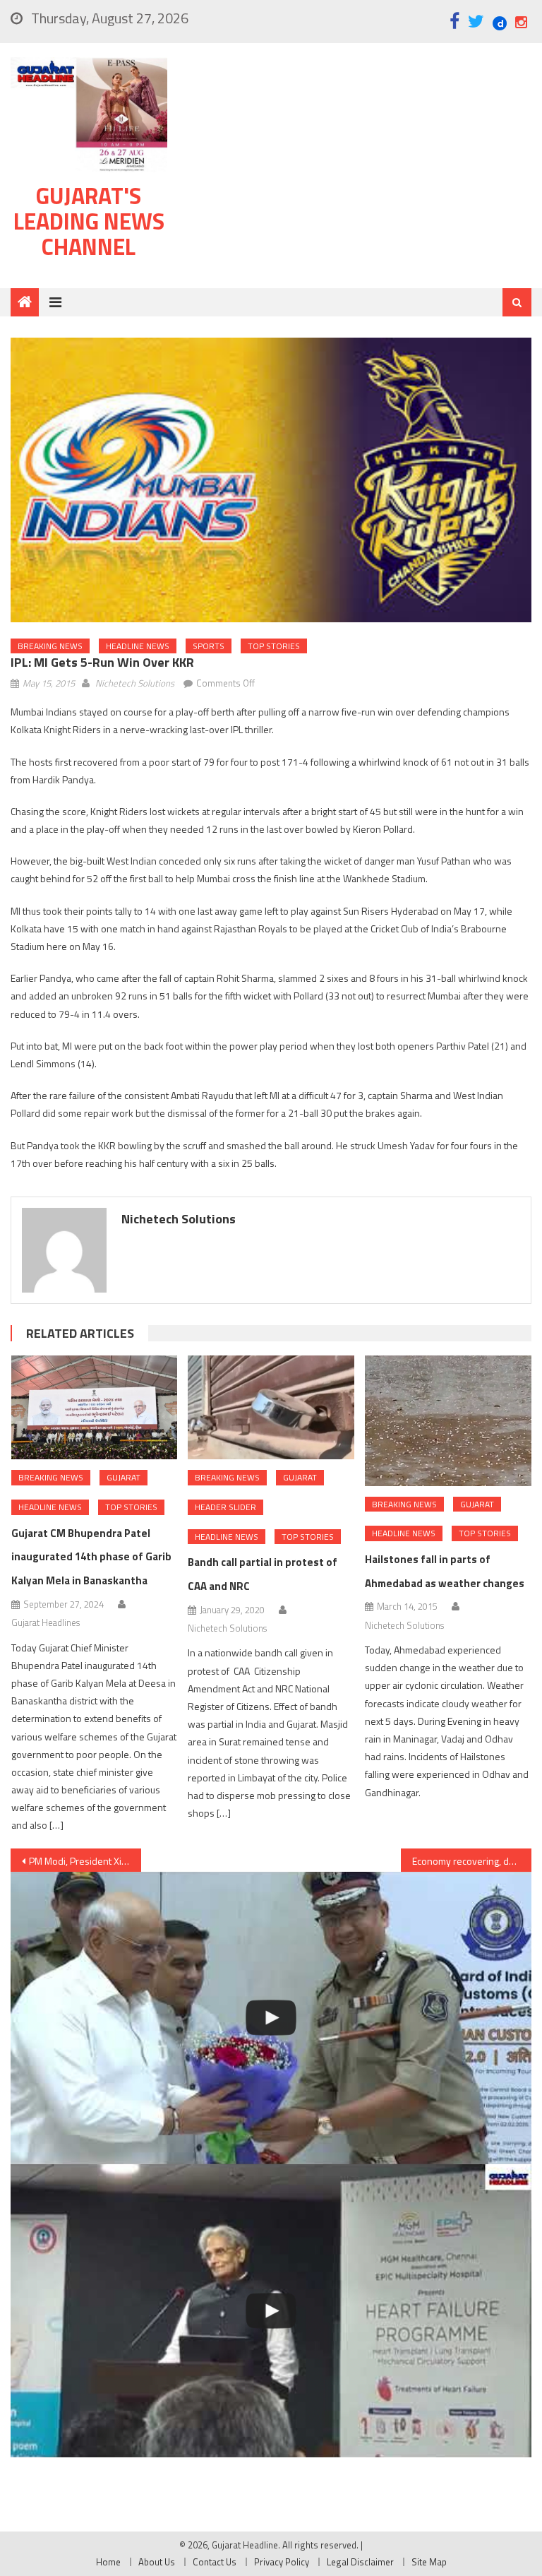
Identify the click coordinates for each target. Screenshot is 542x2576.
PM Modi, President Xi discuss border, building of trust (85, 1861)
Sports (209, 646)
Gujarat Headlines (46, 1622)
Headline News (138, 646)
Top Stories (274, 646)
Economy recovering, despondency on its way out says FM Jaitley (471, 1861)
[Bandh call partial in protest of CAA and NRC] (271, 1407)
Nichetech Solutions (135, 683)
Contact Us (215, 2562)
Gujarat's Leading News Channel (89, 221)
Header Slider (225, 1507)
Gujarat (124, 1477)
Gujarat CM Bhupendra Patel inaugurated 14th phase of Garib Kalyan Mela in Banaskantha (91, 1557)
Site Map (429, 2562)
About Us (157, 2562)
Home (108, 2562)
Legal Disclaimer (360, 2562)
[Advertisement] (357, 169)
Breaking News (50, 646)
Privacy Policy (282, 2562)
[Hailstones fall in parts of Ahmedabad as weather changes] (448, 1420)
